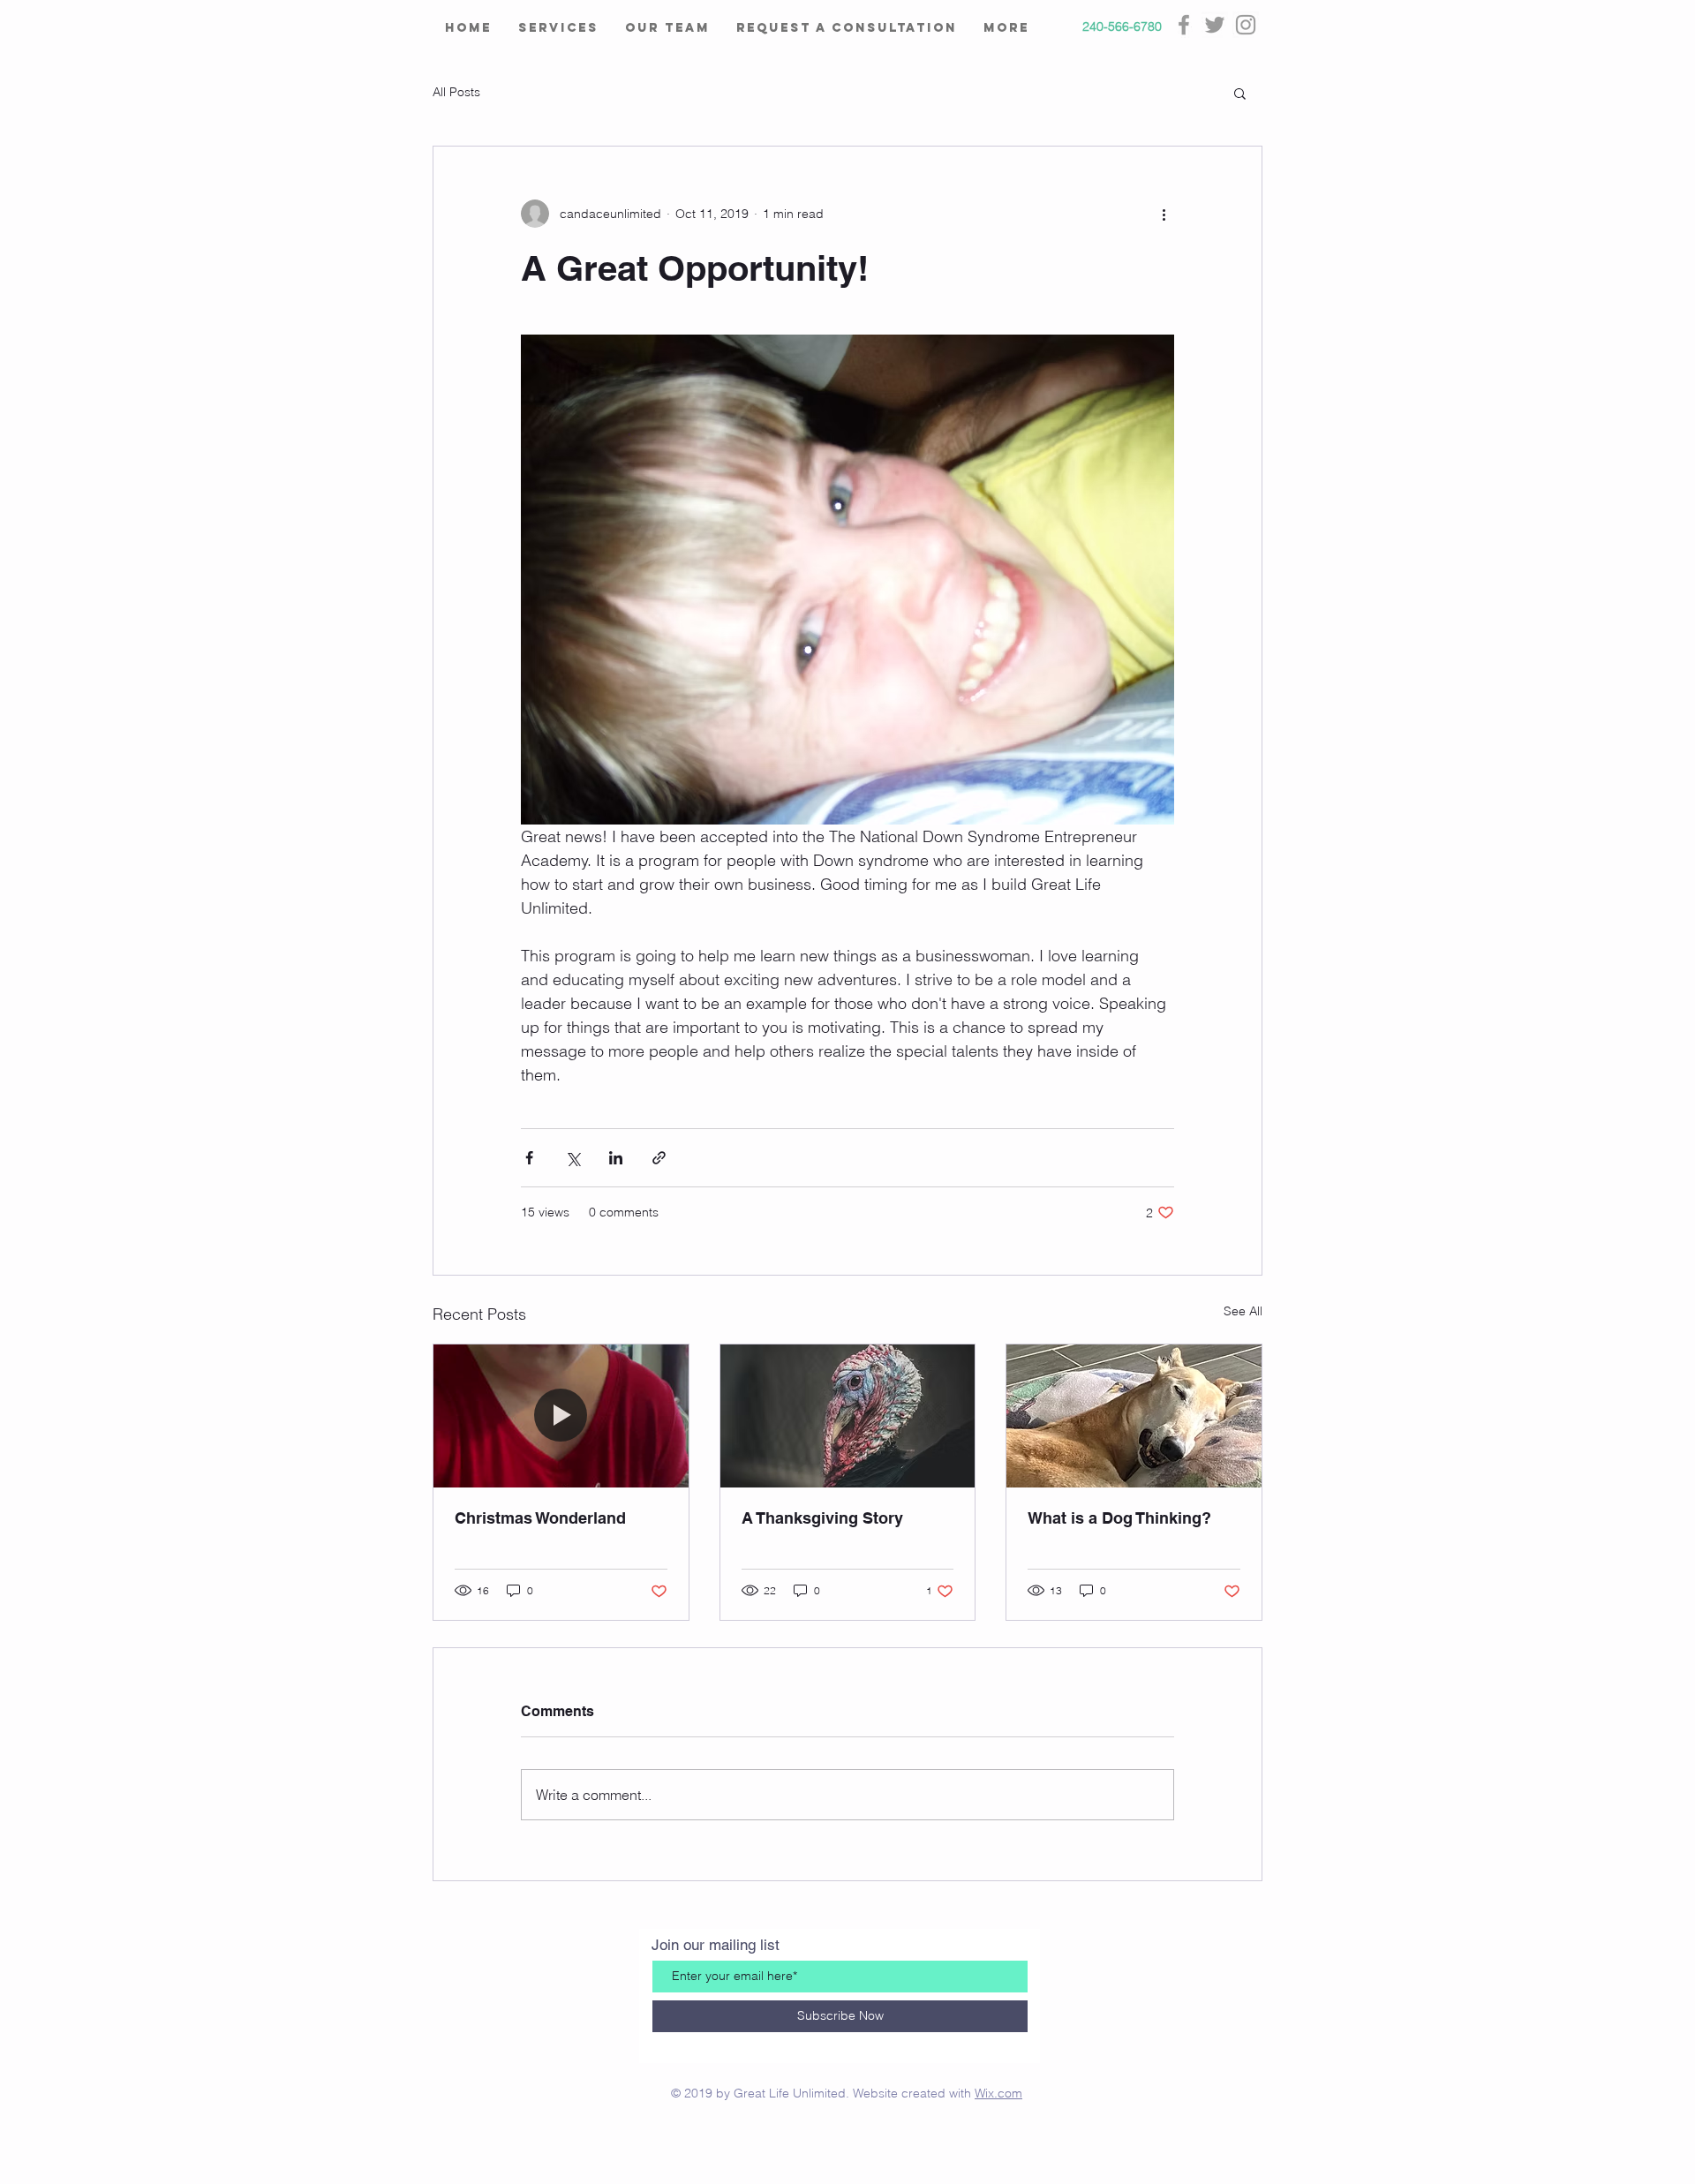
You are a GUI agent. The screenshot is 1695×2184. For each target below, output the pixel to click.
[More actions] (1164, 214)
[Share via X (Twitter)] (573, 1158)
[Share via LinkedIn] (616, 1158)
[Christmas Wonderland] (561, 1416)
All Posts (456, 92)
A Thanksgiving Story (822, 1518)
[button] (1240, 93)
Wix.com (998, 2093)
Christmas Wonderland (540, 1518)
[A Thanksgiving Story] (848, 1416)
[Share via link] (659, 1158)
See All (1243, 1311)
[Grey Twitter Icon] (1215, 25)
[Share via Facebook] (529, 1158)
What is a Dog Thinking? (1119, 1518)
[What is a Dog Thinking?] (1134, 1416)
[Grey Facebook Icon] (1184, 25)
